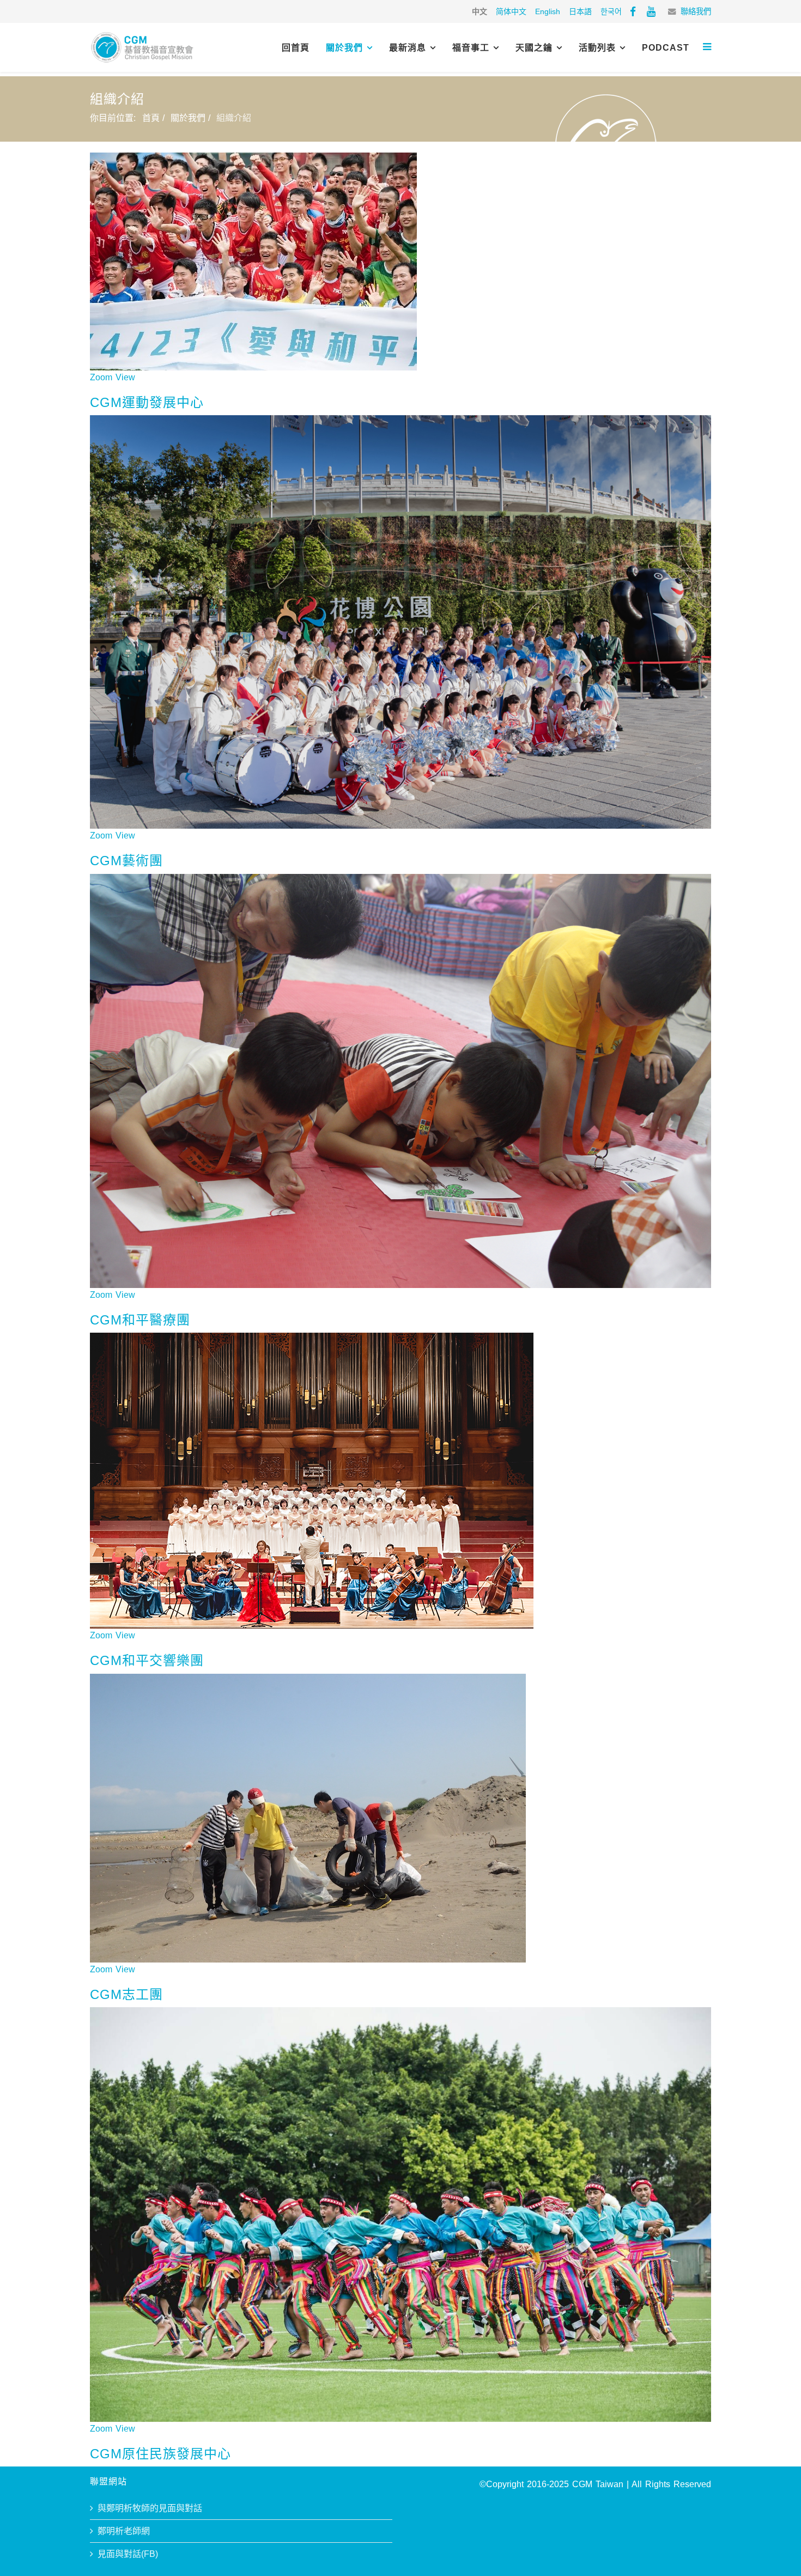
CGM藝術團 (126, 861)
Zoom (101, 377)
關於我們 (344, 48)
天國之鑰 (534, 48)
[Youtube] (651, 11)
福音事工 (471, 48)
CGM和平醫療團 (140, 1320)
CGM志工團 (126, 1994)
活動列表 (597, 48)
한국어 (611, 11)
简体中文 (511, 11)
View (125, 377)
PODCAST (666, 48)
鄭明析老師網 (124, 2531)
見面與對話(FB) (128, 2554)
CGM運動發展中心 (147, 402)
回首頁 (296, 48)
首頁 (151, 118)
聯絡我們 (696, 11)
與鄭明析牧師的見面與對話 (150, 2508)
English (548, 11)
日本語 (580, 11)
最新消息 (408, 48)
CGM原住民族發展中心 (160, 2454)
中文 (480, 11)
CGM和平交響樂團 (147, 1660)
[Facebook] (633, 11)
